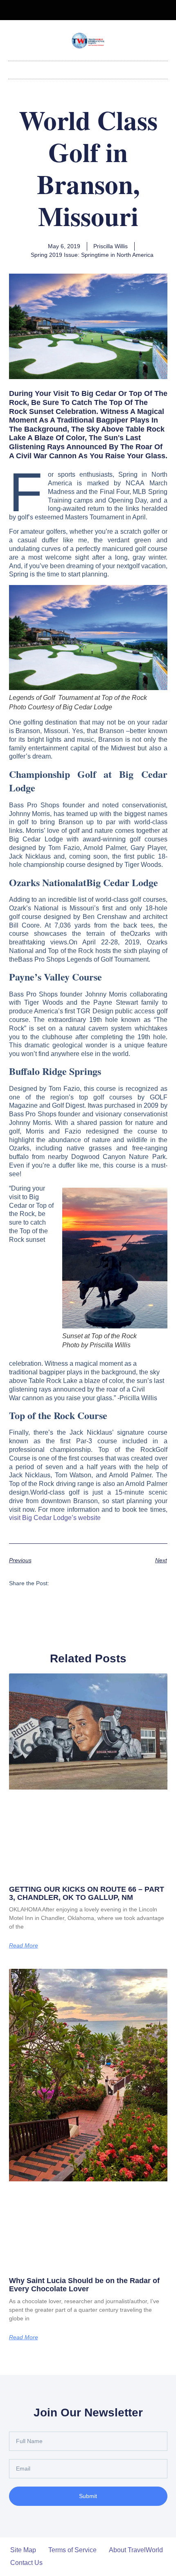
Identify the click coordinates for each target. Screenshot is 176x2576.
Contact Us (26, 2563)
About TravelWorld (136, 2550)
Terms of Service (72, 2550)
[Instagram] (95, 10)
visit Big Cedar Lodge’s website (55, 1518)
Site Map (23, 2550)
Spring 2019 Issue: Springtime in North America (92, 255)
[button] (88, 68)
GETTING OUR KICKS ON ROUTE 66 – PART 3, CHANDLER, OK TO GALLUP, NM (87, 1893)
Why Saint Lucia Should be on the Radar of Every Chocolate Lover (84, 2285)
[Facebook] (81, 10)
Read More (24, 1945)
